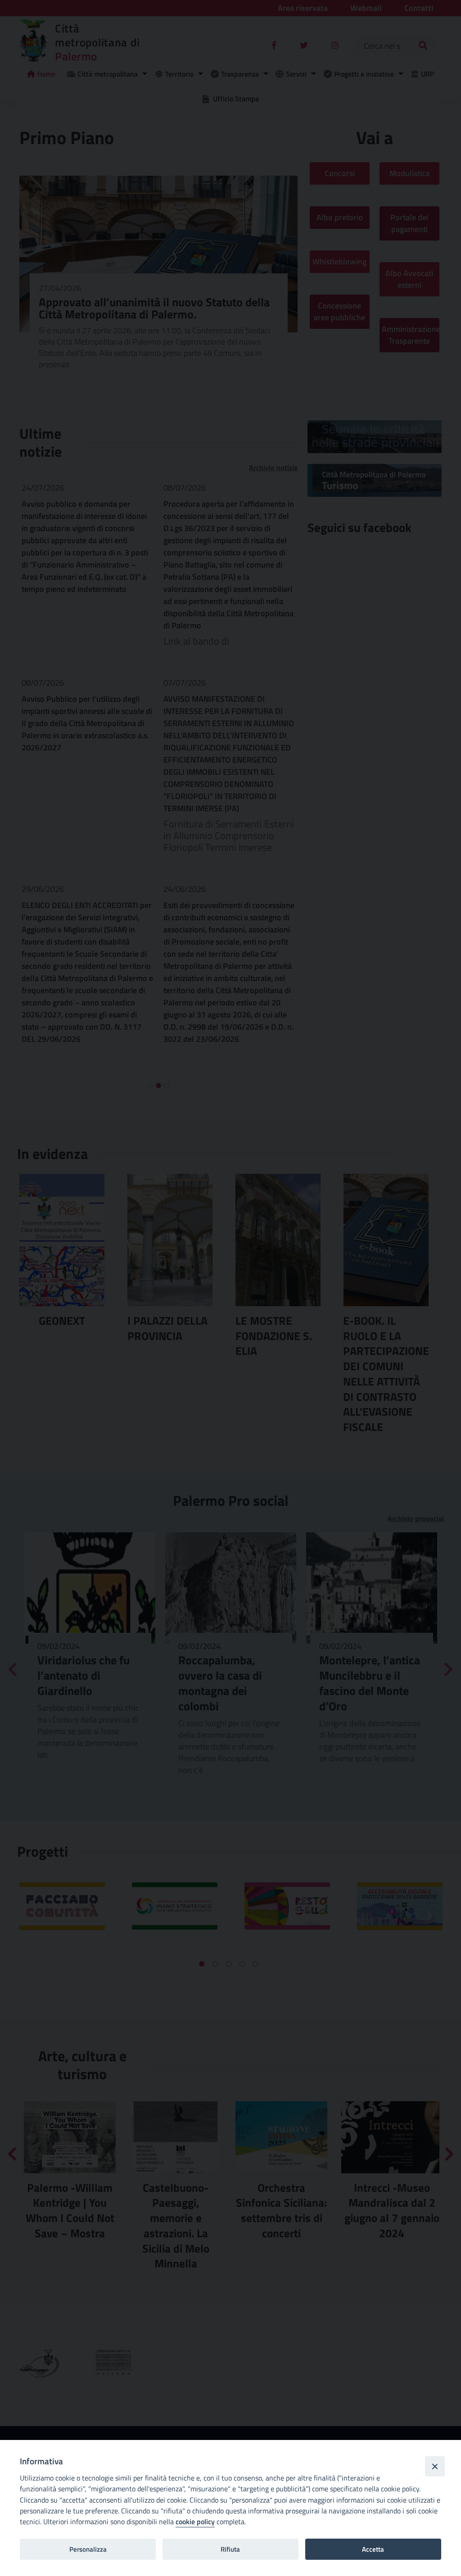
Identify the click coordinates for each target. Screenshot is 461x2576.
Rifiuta (230, 2549)
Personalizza (88, 2549)
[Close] (435, 2466)
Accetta (373, 2549)
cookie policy (195, 2521)
